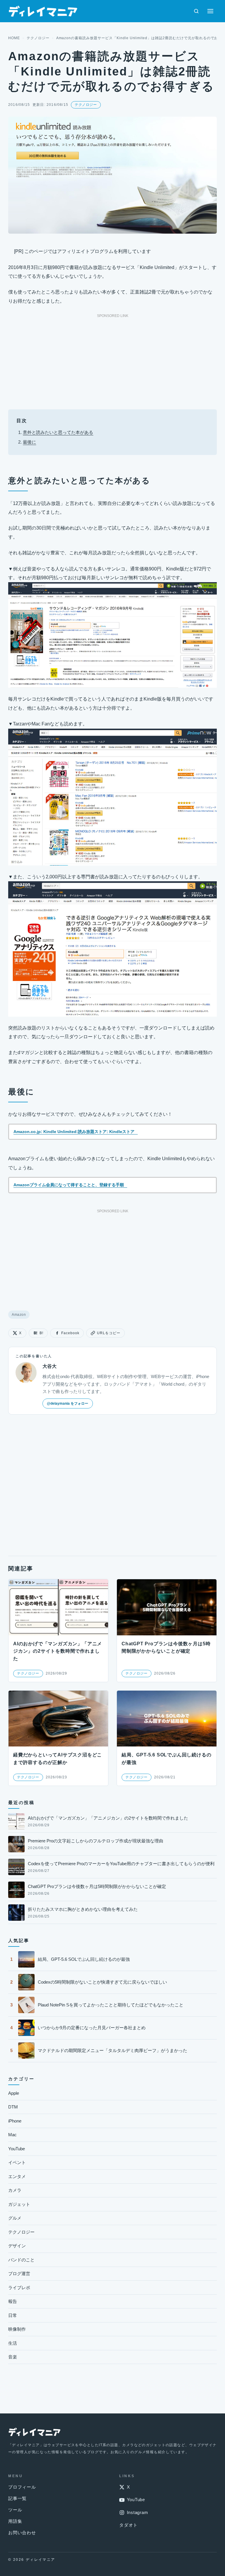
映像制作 (17, 2329)
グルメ (15, 2218)
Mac (12, 2135)
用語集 (15, 2521)
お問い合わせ (22, 2533)
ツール (15, 2510)
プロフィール (22, 2487)
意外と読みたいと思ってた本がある (58, 432)
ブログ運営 (19, 2274)
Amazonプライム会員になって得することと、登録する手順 (69, 1185)
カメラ (15, 2190)
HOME (14, 38)
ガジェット (19, 2204)
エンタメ (17, 2176)
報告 (13, 2301)
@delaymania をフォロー (68, 1403)
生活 (13, 2343)
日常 (13, 2315)
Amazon (19, 1315)
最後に (29, 442)
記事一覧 (17, 2498)
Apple (14, 2093)
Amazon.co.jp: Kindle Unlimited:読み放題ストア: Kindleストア (74, 1132)
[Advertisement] (112, 360)
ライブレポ (19, 2288)
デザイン (17, 2246)
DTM (13, 2107)
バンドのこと (21, 2260)
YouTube (17, 2149)
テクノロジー (38, 38)
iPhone (15, 2121)
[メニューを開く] (210, 11)
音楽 (13, 2357)
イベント (17, 2162)
